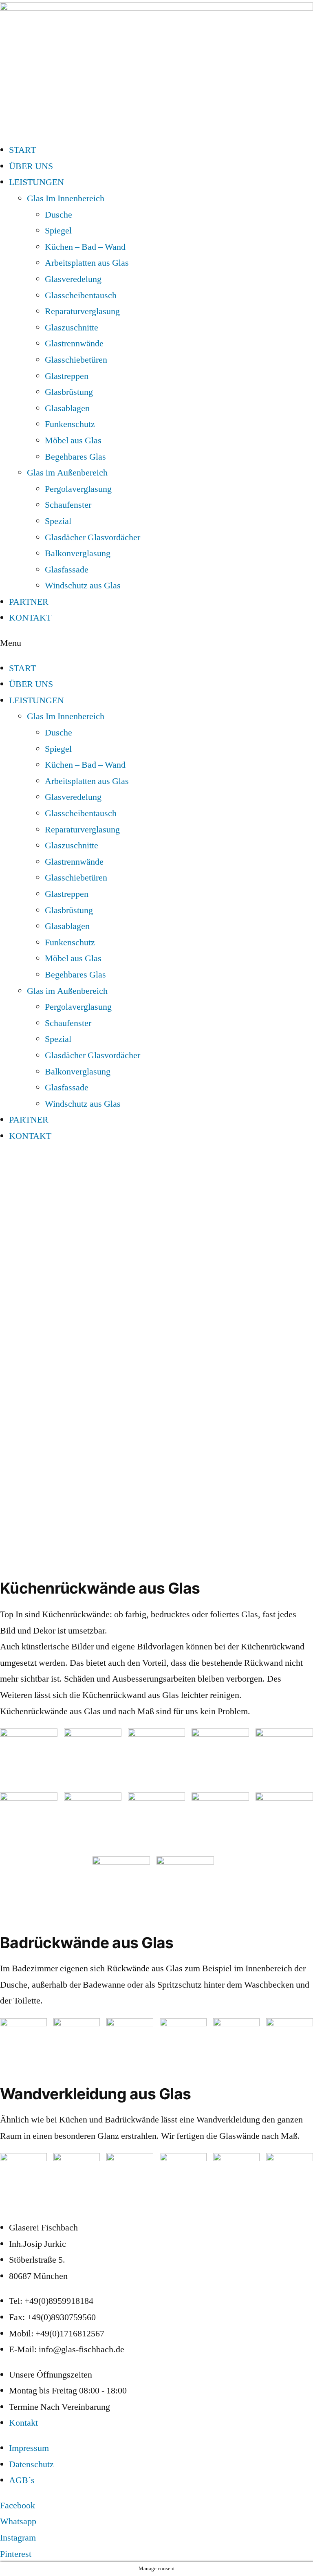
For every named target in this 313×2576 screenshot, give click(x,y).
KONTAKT (30, 618)
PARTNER (29, 602)
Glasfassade (67, 570)
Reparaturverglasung (82, 311)
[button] (156, 643)
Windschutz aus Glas (83, 586)
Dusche (58, 215)
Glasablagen (67, 408)
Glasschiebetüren (76, 360)
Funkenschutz (70, 424)
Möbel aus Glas (73, 440)
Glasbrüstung (69, 392)
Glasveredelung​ (73, 279)
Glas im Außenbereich (67, 473)
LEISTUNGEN (36, 182)
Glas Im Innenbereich (66, 198)
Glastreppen (67, 376)
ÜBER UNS (31, 166)
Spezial (58, 521)
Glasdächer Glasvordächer (93, 537)
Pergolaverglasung (78, 489)
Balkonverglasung (78, 553)
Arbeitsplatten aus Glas (87, 263)
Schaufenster (68, 505)
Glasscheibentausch (81, 295)
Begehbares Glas (75, 457)
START (22, 150)
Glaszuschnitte (72, 328)
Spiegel (58, 231)
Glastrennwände (74, 343)
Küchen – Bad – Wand (85, 247)
